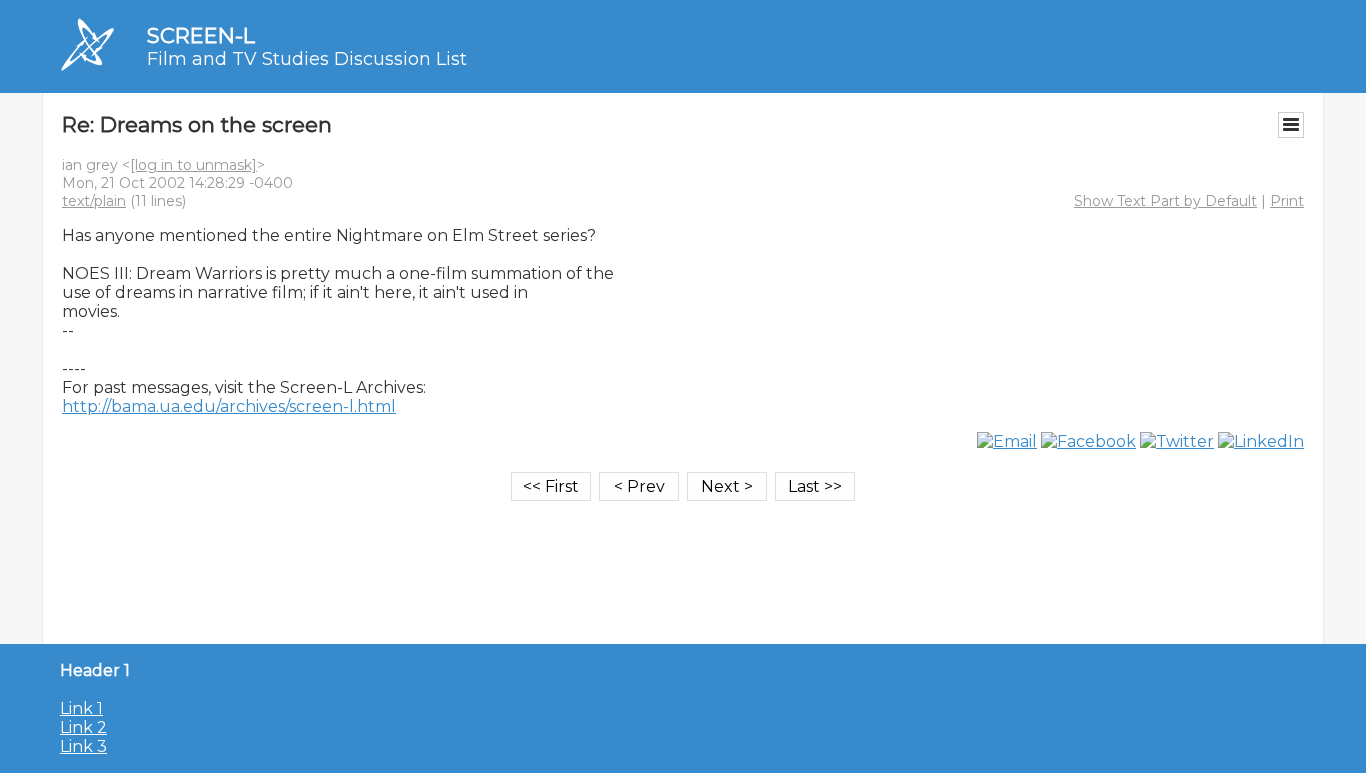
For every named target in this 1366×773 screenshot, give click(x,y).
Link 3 (83, 746)
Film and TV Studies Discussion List (307, 59)
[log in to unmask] (193, 165)
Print (1287, 201)
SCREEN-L (201, 35)
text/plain (94, 201)
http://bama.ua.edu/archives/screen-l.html (229, 406)
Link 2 (83, 727)
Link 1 (81, 708)
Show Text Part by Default (1165, 201)
